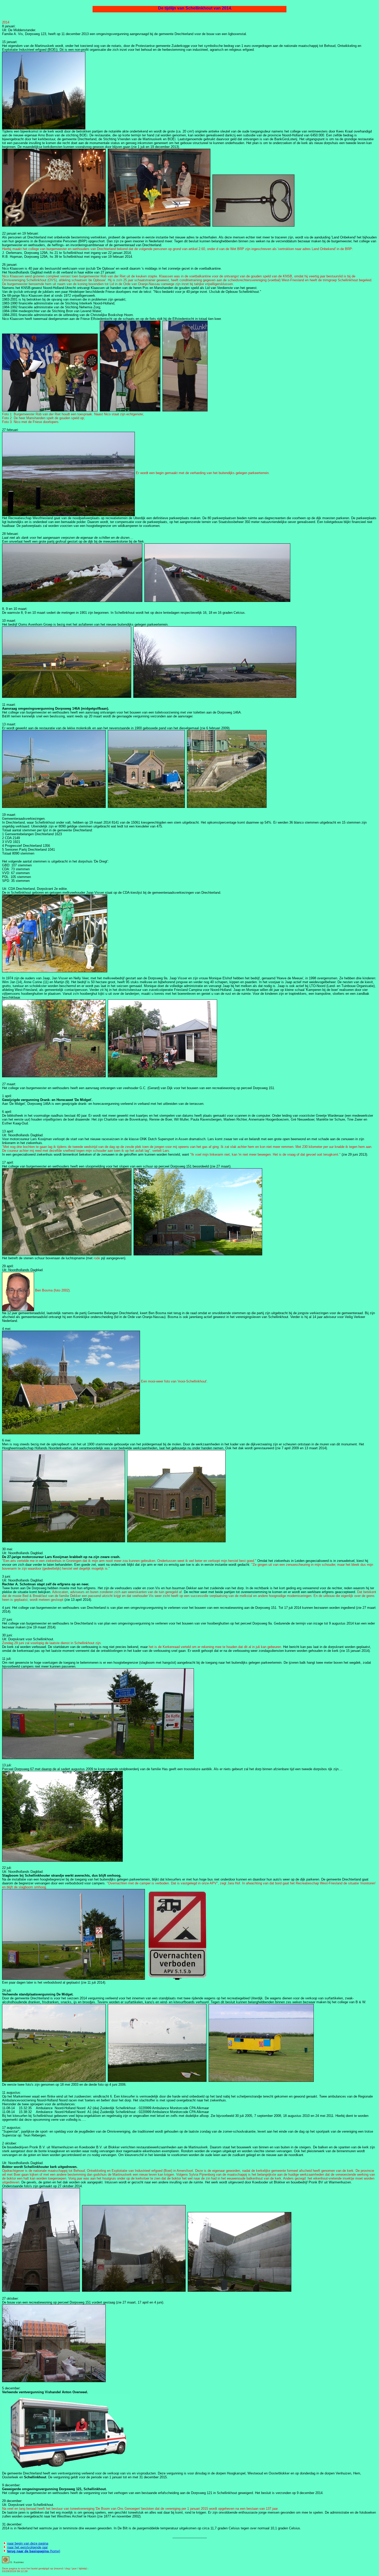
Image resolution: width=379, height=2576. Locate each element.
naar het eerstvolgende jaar (27, 2547)
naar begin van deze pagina (28, 2543)
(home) (34, 2551)
